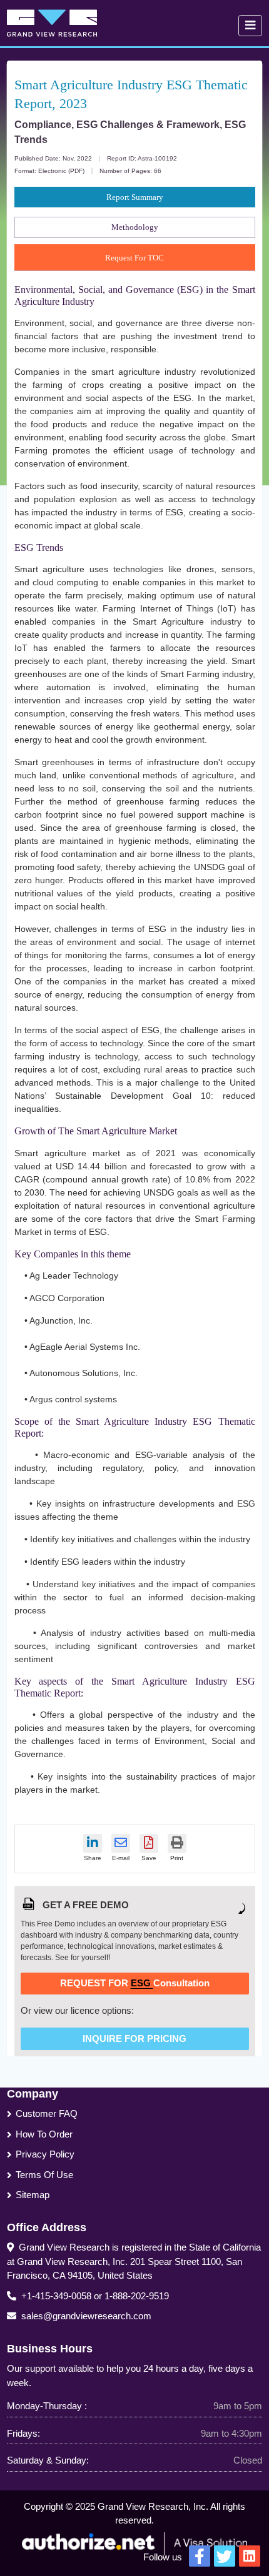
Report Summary (135, 197)
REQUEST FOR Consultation (135, 1983)
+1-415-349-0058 (56, 2296)
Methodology (135, 227)
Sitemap (33, 2195)
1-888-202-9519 (137, 2296)
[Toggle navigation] (250, 26)
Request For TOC (134, 258)
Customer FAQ (47, 2113)
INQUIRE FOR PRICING (134, 2039)
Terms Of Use (44, 2175)
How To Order (44, 2134)
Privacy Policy (45, 2154)
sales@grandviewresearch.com (86, 2316)
